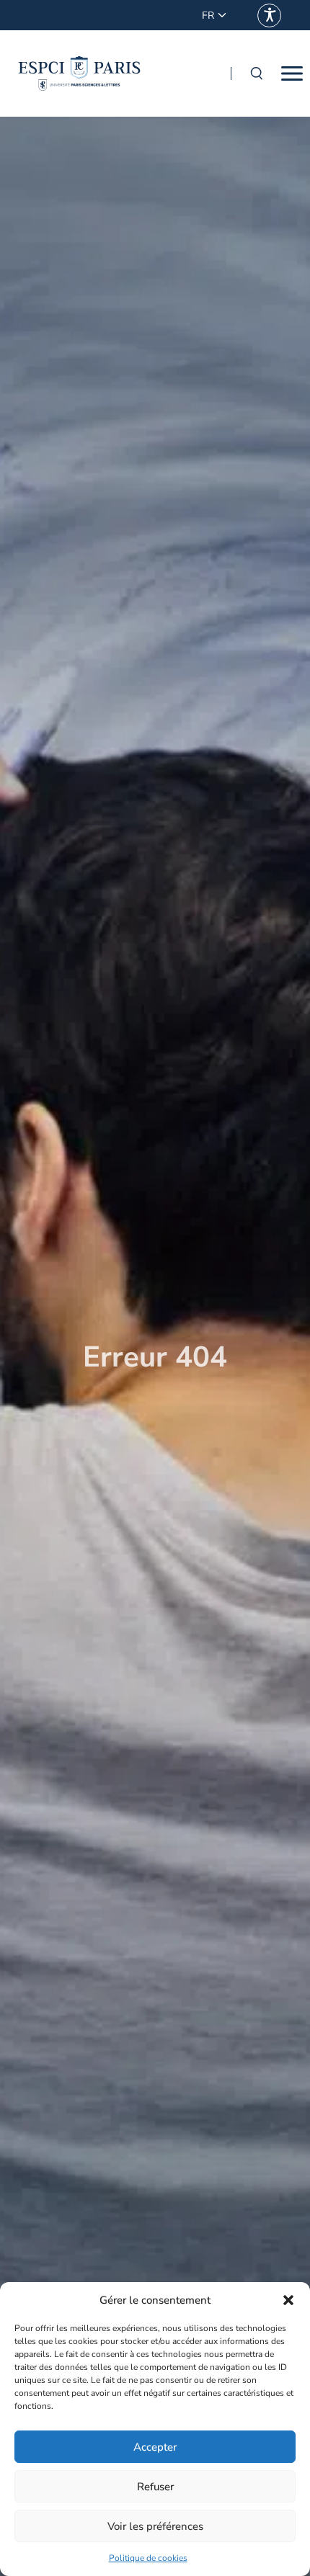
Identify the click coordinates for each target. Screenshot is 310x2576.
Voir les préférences (155, 2526)
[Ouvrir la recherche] (256, 73)
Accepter (155, 2447)
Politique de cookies (148, 2558)
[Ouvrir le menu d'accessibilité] (269, 15)
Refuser (155, 2487)
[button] (288, 2300)
